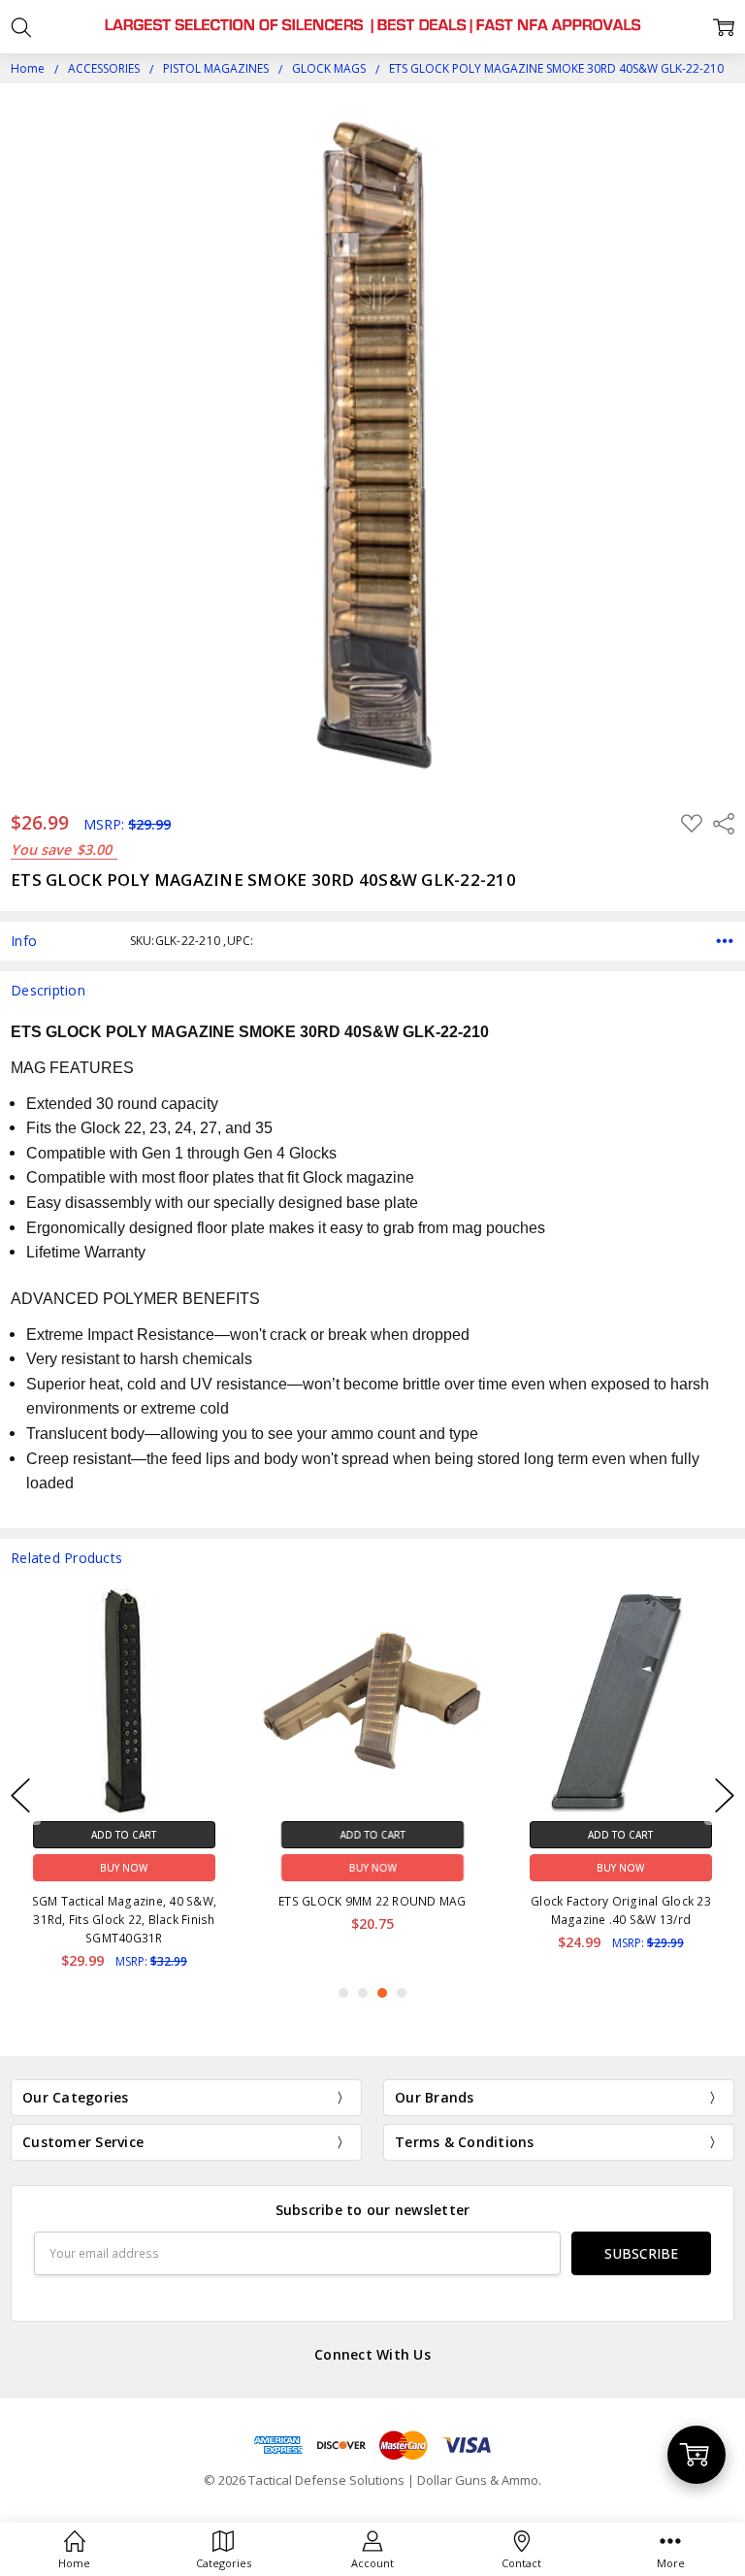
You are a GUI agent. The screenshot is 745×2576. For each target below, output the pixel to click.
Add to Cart (124, 1835)
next (725, 1795)
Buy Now (124, 1868)
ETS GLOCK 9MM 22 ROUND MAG (124, 1901)
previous (20, 1795)
